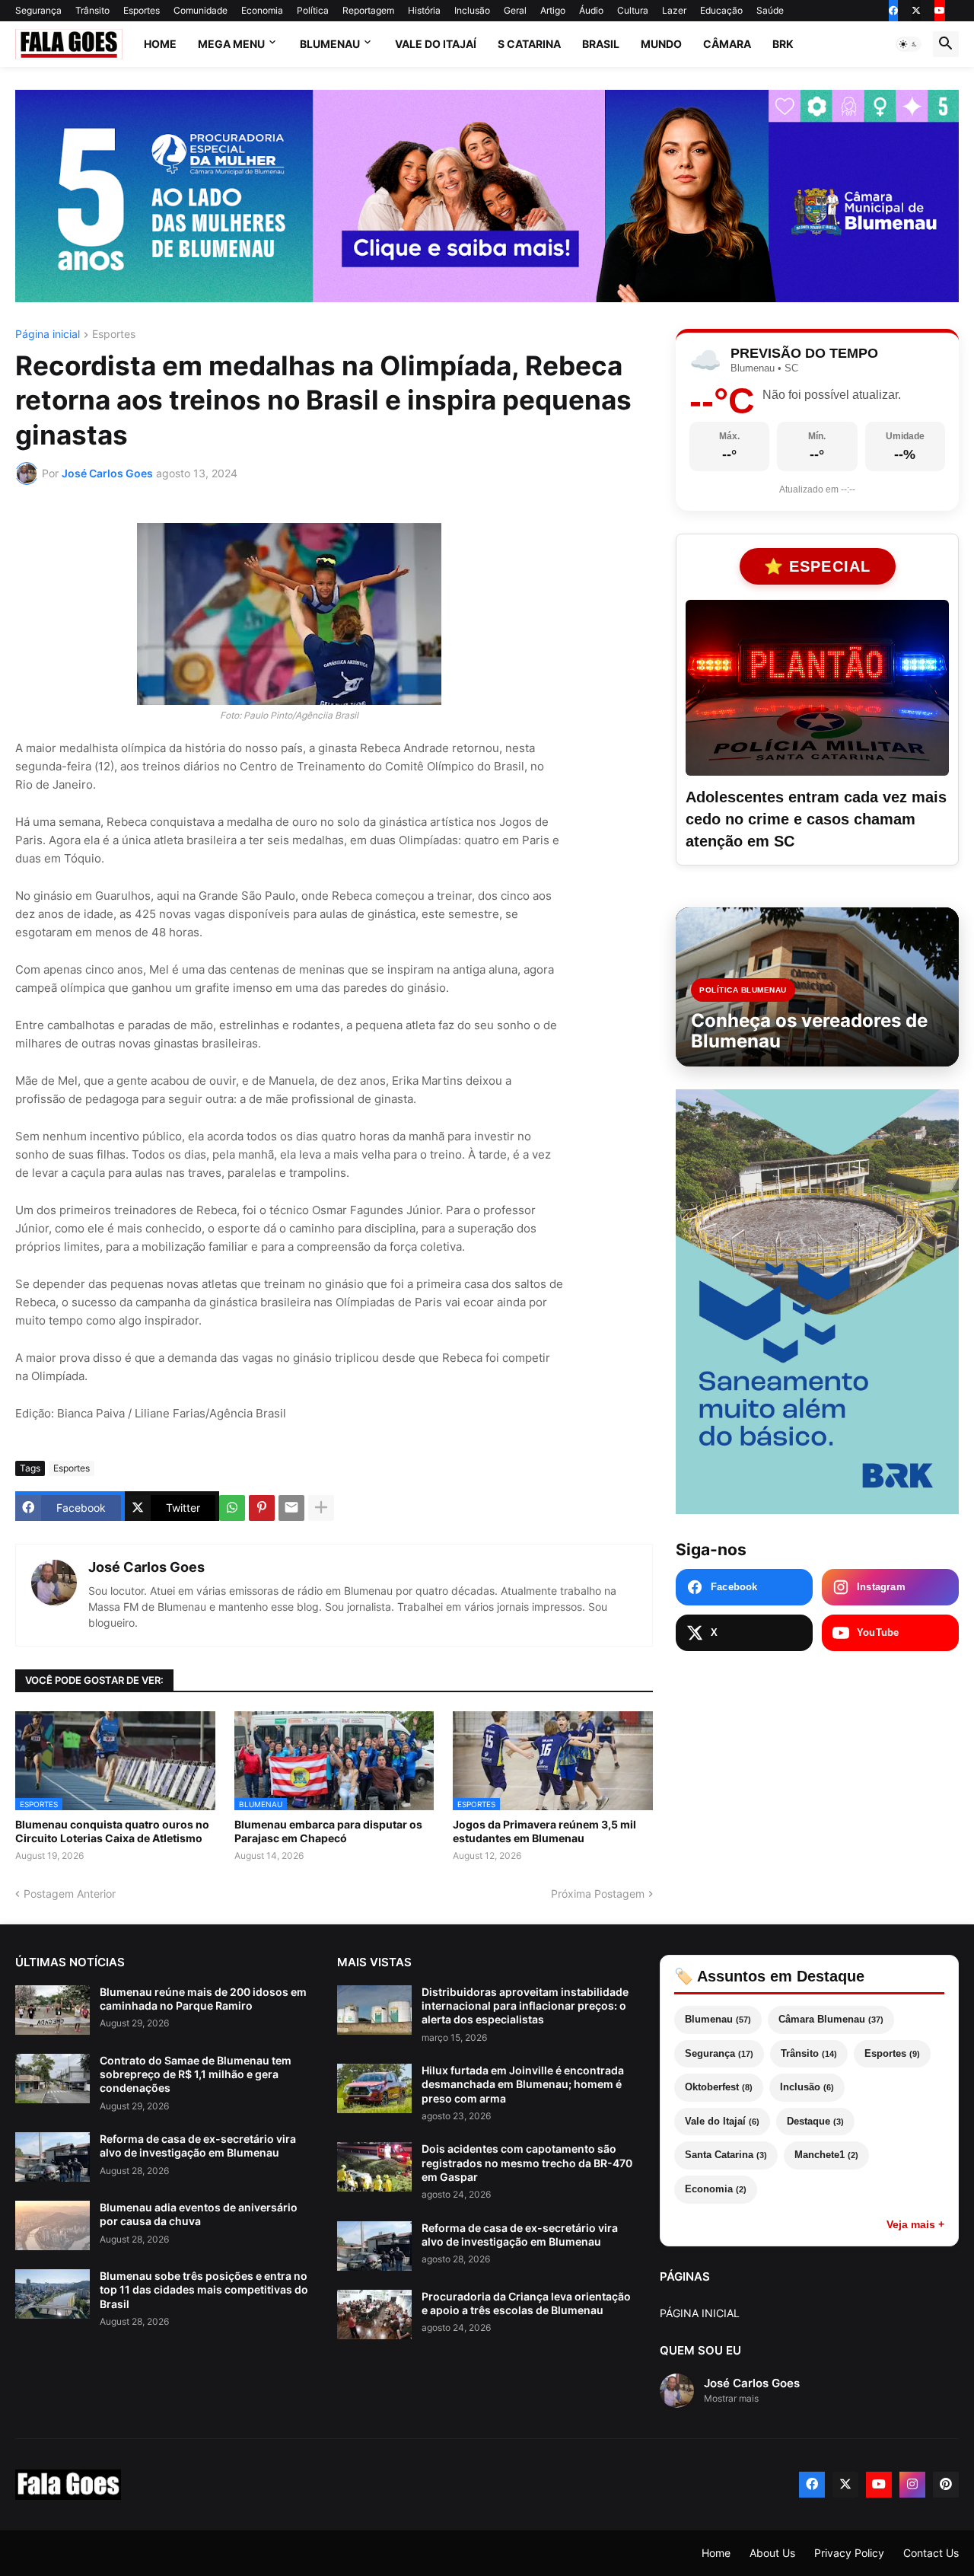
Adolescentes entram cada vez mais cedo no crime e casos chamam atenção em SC (816, 819)
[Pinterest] (262, 1508)
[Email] (291, 1508)
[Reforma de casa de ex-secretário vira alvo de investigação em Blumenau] (53, 2157)
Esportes (142, 10)
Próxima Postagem (598, 1894)
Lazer (674, 10)
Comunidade (201, 10)
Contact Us (931, 2553)
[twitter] (916, 11)
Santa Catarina (726, 2155)
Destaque (815, 2121)
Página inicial (48, 335)
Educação (721, 10)
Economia (262, 10)
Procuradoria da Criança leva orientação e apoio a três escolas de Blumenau (526, 2303)
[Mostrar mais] (321, 1508)
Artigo (553, 10)
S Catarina (529, 44)
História (424, 10)
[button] (909, 44)
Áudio (591, 10)
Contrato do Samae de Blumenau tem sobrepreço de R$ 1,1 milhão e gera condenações (196, 2074)
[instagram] (912, 2485)
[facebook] (893, 11)
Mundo (661, 44)
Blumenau (330, 44)
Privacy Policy (849, 2553)
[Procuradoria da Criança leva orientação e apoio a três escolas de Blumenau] (374, 2315)
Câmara (727, 44)
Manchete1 (826, 2155)
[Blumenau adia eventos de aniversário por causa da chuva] (53, 2225)
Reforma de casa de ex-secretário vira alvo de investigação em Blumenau (198, 2146)
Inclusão (472, 10)
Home (160, 44)
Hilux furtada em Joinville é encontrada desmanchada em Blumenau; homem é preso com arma (523, 2084)
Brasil (601, 44)
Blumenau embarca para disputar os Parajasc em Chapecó (328, 1831)
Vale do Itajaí (436, 44)
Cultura (633, 10)
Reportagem (368, 10)
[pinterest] (946, 2485)
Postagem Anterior (70, 1894)
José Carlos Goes (146, 1567)
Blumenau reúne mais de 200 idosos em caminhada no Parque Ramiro (203, 1999)
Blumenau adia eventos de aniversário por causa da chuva (199, 2214)
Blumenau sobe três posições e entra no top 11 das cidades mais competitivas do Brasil (204, 2289)
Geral (515, 10)
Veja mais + (915, 2224)
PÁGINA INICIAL (700, 2313)
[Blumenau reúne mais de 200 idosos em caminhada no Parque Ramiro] (53, 2010)
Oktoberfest (719, 2087)
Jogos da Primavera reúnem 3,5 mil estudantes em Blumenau (544, 1831)
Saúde (770, 10)
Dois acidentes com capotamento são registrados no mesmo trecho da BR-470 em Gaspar (527, 2162)
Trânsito (92, 10)
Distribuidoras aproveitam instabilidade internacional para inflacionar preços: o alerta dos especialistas (525, 2005)
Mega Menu (231, 44)
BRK (783, 44)
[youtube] (940, 11)
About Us (772, 2553)
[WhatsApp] (232, 1508)
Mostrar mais (731, 2398)
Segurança (38, 10)
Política (313, 10)
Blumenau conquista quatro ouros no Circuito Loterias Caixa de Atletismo (112, 1831)
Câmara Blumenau (831, 2019)
